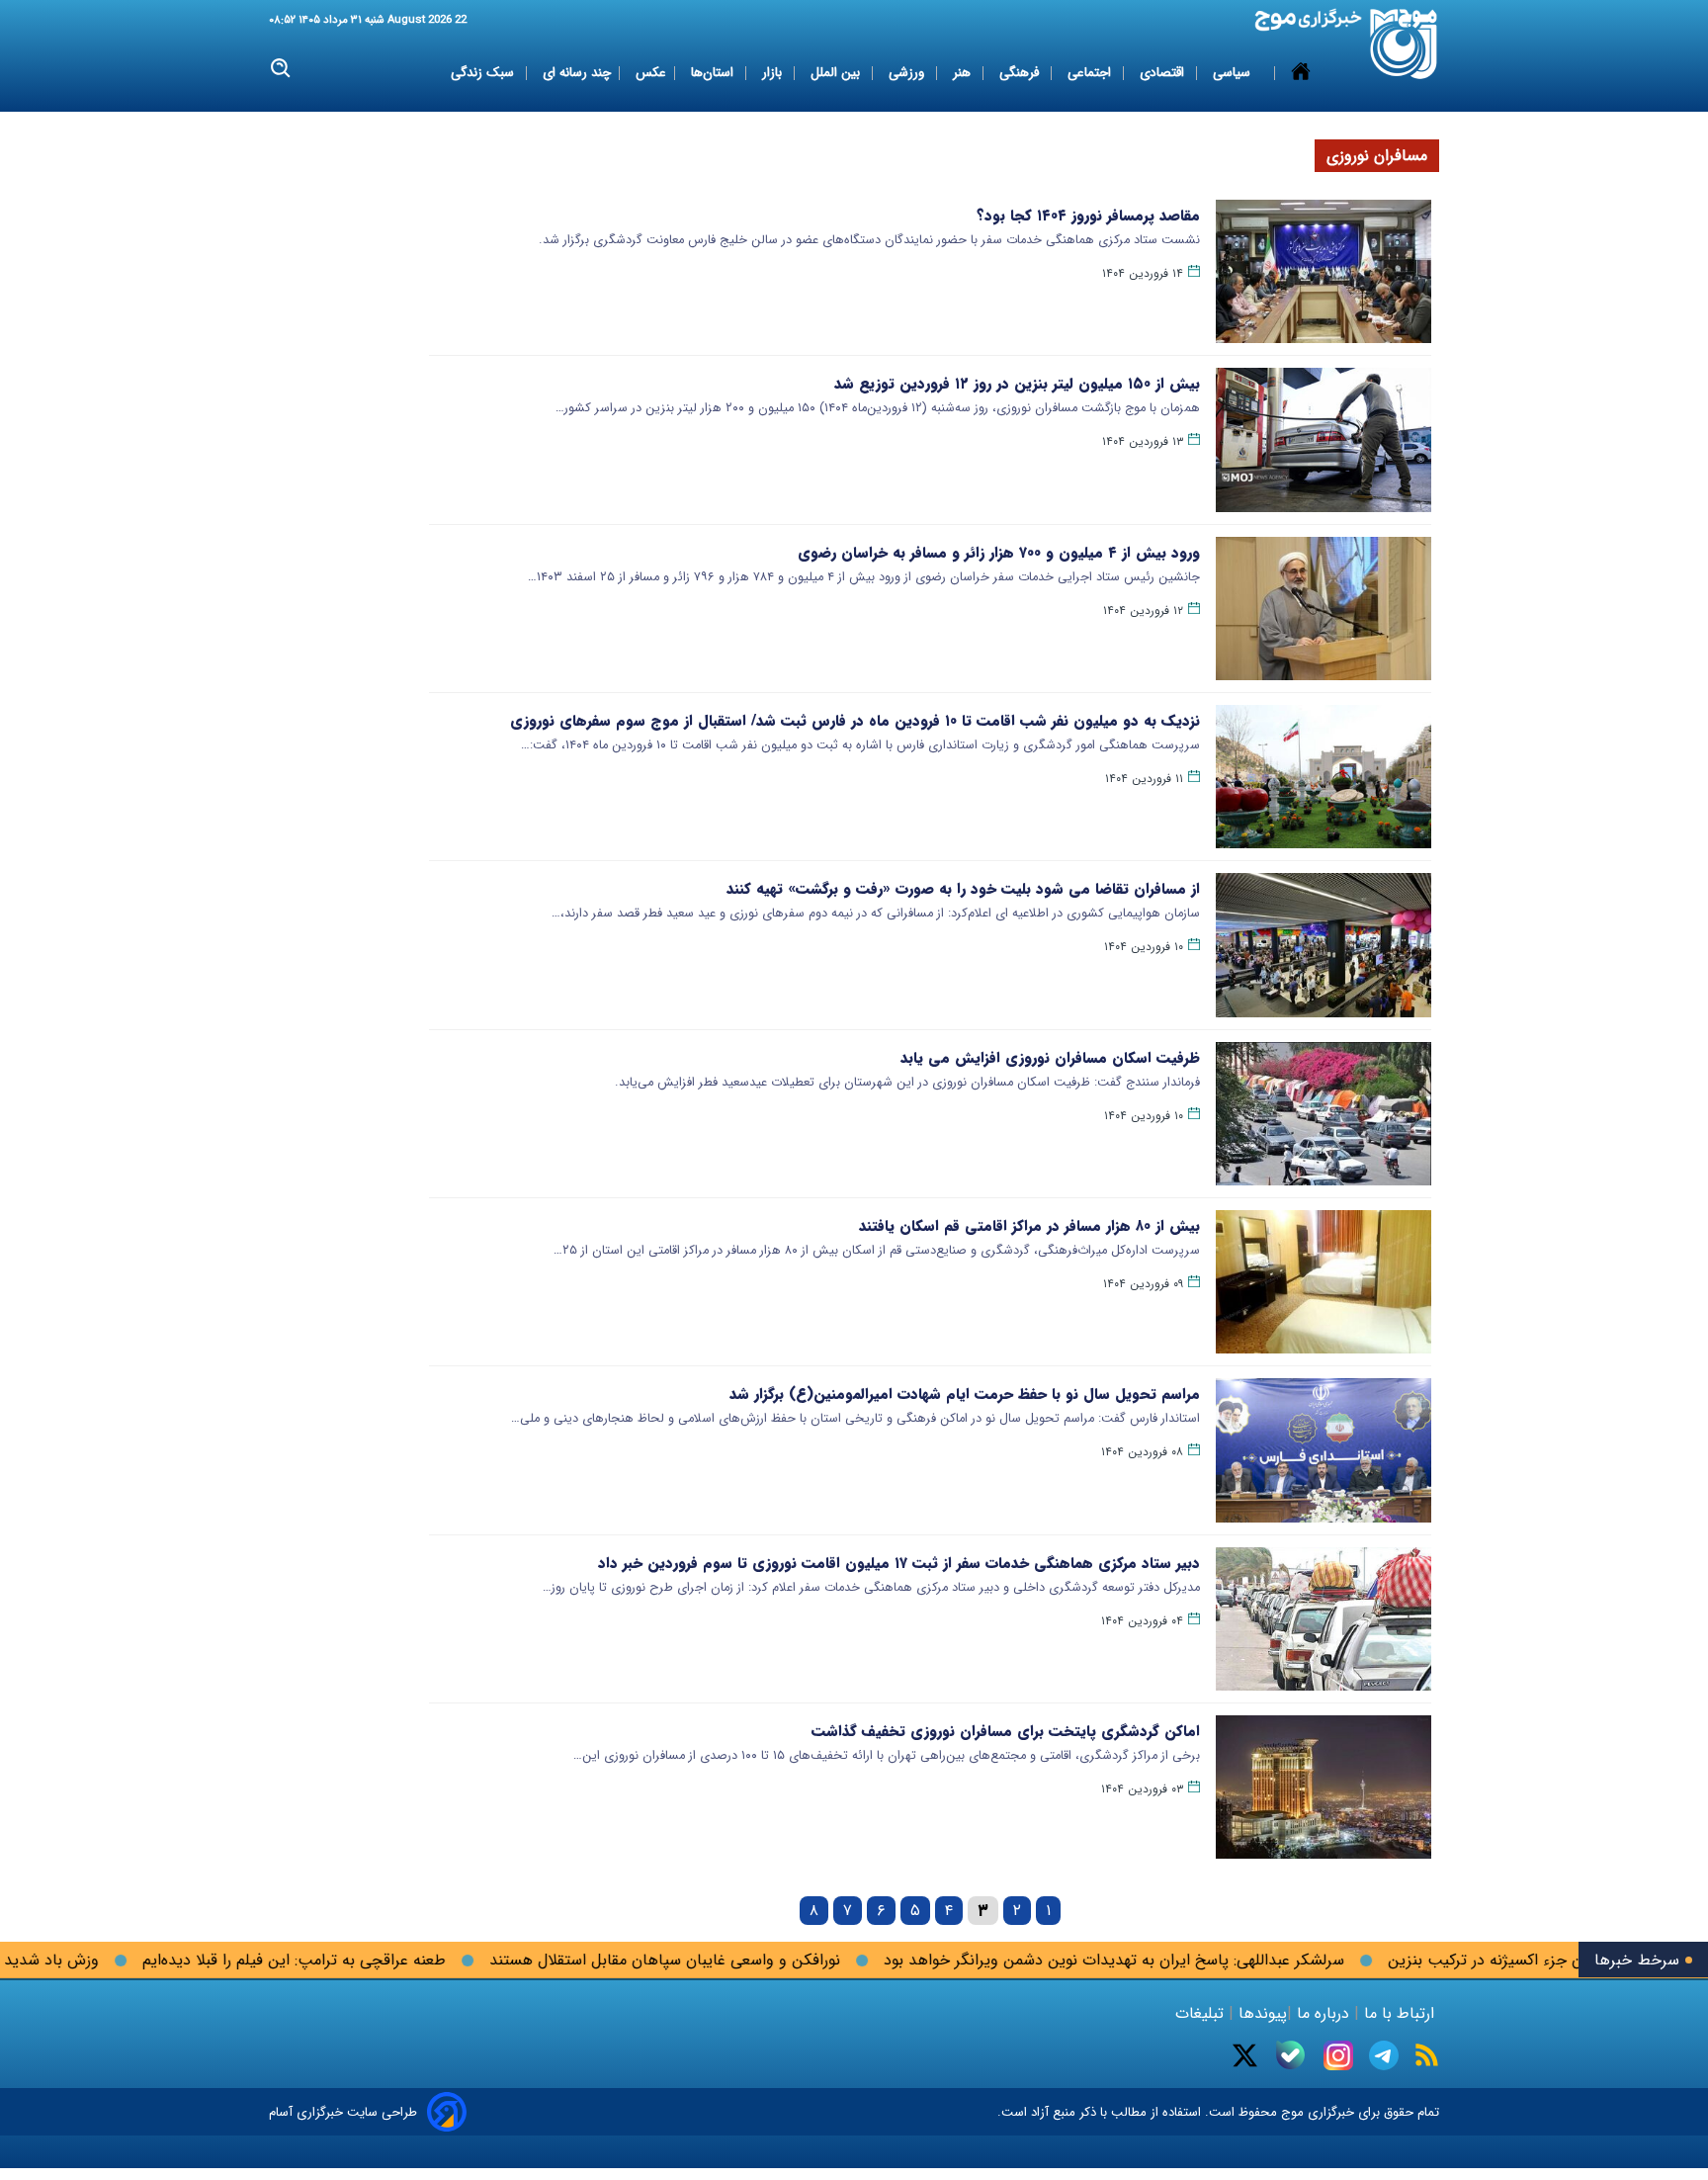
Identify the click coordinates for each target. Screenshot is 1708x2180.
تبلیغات (1202, 2013)
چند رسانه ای (577, 73)
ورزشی (908, 73)
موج (1290, 2112)
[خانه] (1301, 73)
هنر (964, 73)
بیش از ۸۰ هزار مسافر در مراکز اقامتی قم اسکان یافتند (1029, 1226)
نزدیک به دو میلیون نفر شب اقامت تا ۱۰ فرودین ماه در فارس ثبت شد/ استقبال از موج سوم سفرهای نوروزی (855, 721)
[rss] (1427, 2055)
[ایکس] (1245, 2055)
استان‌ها (714, 73)
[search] (281, 69)
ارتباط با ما (1399, 2013)
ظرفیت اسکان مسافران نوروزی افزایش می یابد (1050, 1058)
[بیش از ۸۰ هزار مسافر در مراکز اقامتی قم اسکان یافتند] (1324, 1282)
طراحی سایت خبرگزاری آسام (343, 2112)
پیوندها (1260, 2013)
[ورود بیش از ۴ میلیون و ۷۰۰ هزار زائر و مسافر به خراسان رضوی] (1324, 609)
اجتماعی (1091, 73)
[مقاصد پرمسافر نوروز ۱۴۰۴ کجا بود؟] (1324, 271)
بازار (774, 73)
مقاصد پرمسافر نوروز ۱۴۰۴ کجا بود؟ (1088, 216)
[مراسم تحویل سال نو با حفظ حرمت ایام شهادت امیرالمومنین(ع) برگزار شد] (1324, 1450)
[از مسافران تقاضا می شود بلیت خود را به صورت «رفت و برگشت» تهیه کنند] (1324, 945)
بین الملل (837, 73)
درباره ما (1323, 2013)
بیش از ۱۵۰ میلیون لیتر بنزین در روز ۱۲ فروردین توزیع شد (1017, 384)
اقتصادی (1164, 73)
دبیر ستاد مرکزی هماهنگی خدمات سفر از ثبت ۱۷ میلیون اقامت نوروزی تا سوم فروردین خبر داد (899, 1563)
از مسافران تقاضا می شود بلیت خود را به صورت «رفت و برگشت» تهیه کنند (963, 889)
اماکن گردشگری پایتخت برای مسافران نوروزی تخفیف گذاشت (1006, 1731)
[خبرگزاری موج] (1404, 44)
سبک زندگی (484, 73)
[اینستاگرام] (1338, 2055)
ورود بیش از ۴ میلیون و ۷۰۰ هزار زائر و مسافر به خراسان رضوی (999, 553)
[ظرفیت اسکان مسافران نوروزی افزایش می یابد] (1324, 1114)
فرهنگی (1021, 73)
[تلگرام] (1384, 2055)
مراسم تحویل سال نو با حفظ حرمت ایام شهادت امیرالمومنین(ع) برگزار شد (965, 1394)
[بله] (1290, 2055)
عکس (651, 73)
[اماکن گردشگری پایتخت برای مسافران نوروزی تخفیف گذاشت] (1324, 1787)
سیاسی (1234, 73)
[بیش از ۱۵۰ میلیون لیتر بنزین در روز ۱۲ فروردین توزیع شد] (1324, 439)
